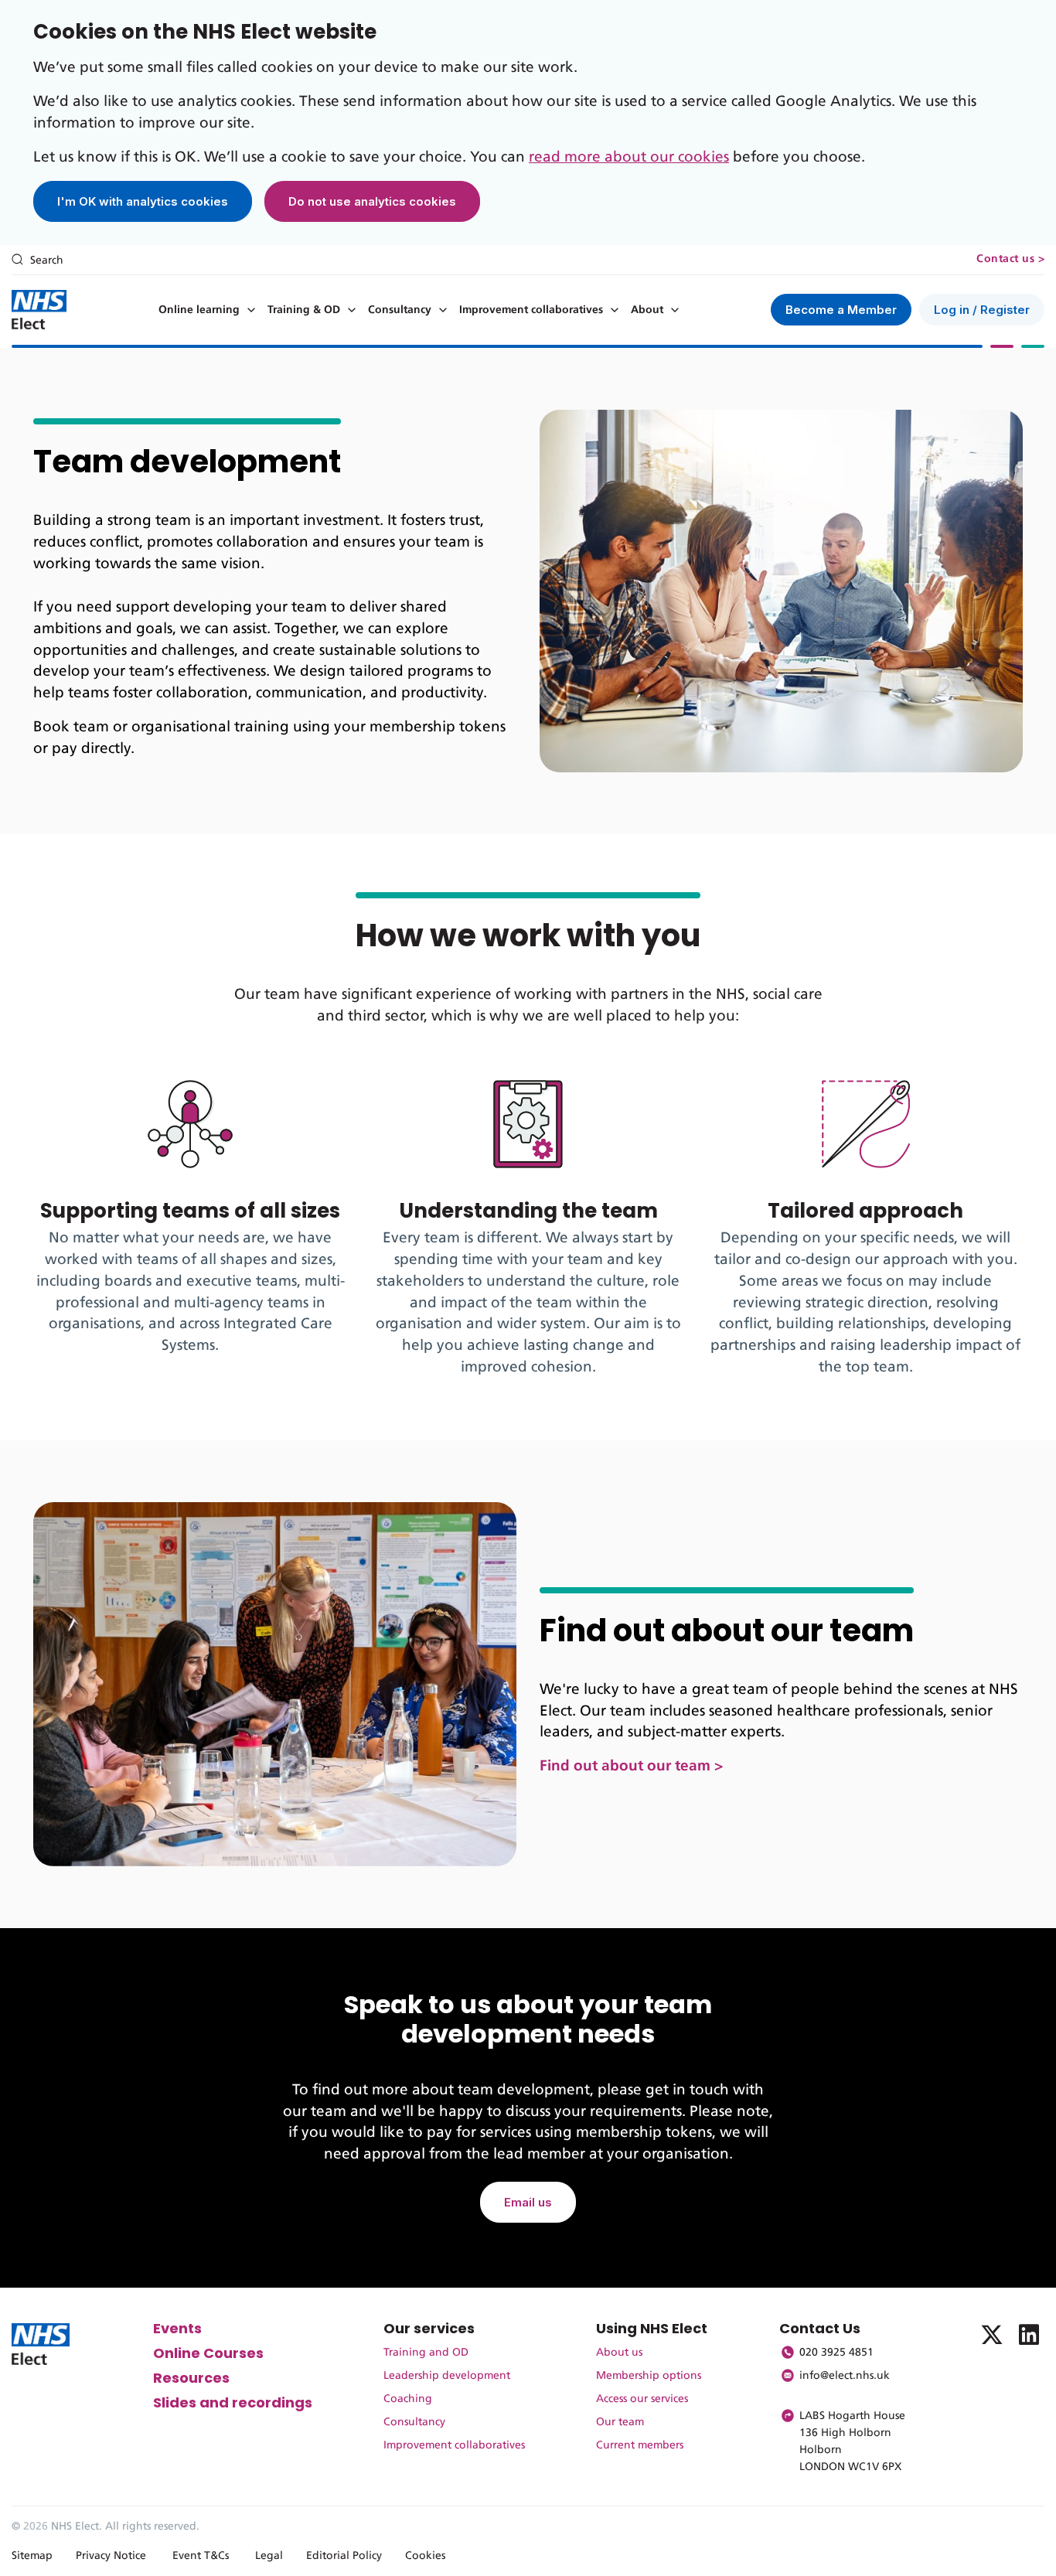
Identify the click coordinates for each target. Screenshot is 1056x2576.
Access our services (642, 2399)
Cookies (425, 2556)
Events (177, 2328)
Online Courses (208, 2353)
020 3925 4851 (836, 2353)
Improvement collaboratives (531, 310)
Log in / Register (982, 310)
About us (619, 2353)
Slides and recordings (233, 2402)
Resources (191, 2378)
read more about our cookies (629, 157)
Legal (269, 2556)
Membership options (649, 2376)
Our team (620, 2422)
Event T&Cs (201, 2556)
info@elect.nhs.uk (845, 2376)
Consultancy (400, 310)
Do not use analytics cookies (372, 201)
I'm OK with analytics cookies (143, 201)
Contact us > (1010, 259)
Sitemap (32, 2556)
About (647, 310)
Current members (640, 2445)
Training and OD (426, 2353)
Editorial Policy (344, 2556)
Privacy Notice (111, 2556)
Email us (528, 2202)
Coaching (408, 2399)
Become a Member (841, 310)
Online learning (199, 310)
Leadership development (447, 2376)
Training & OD (304, 310)
